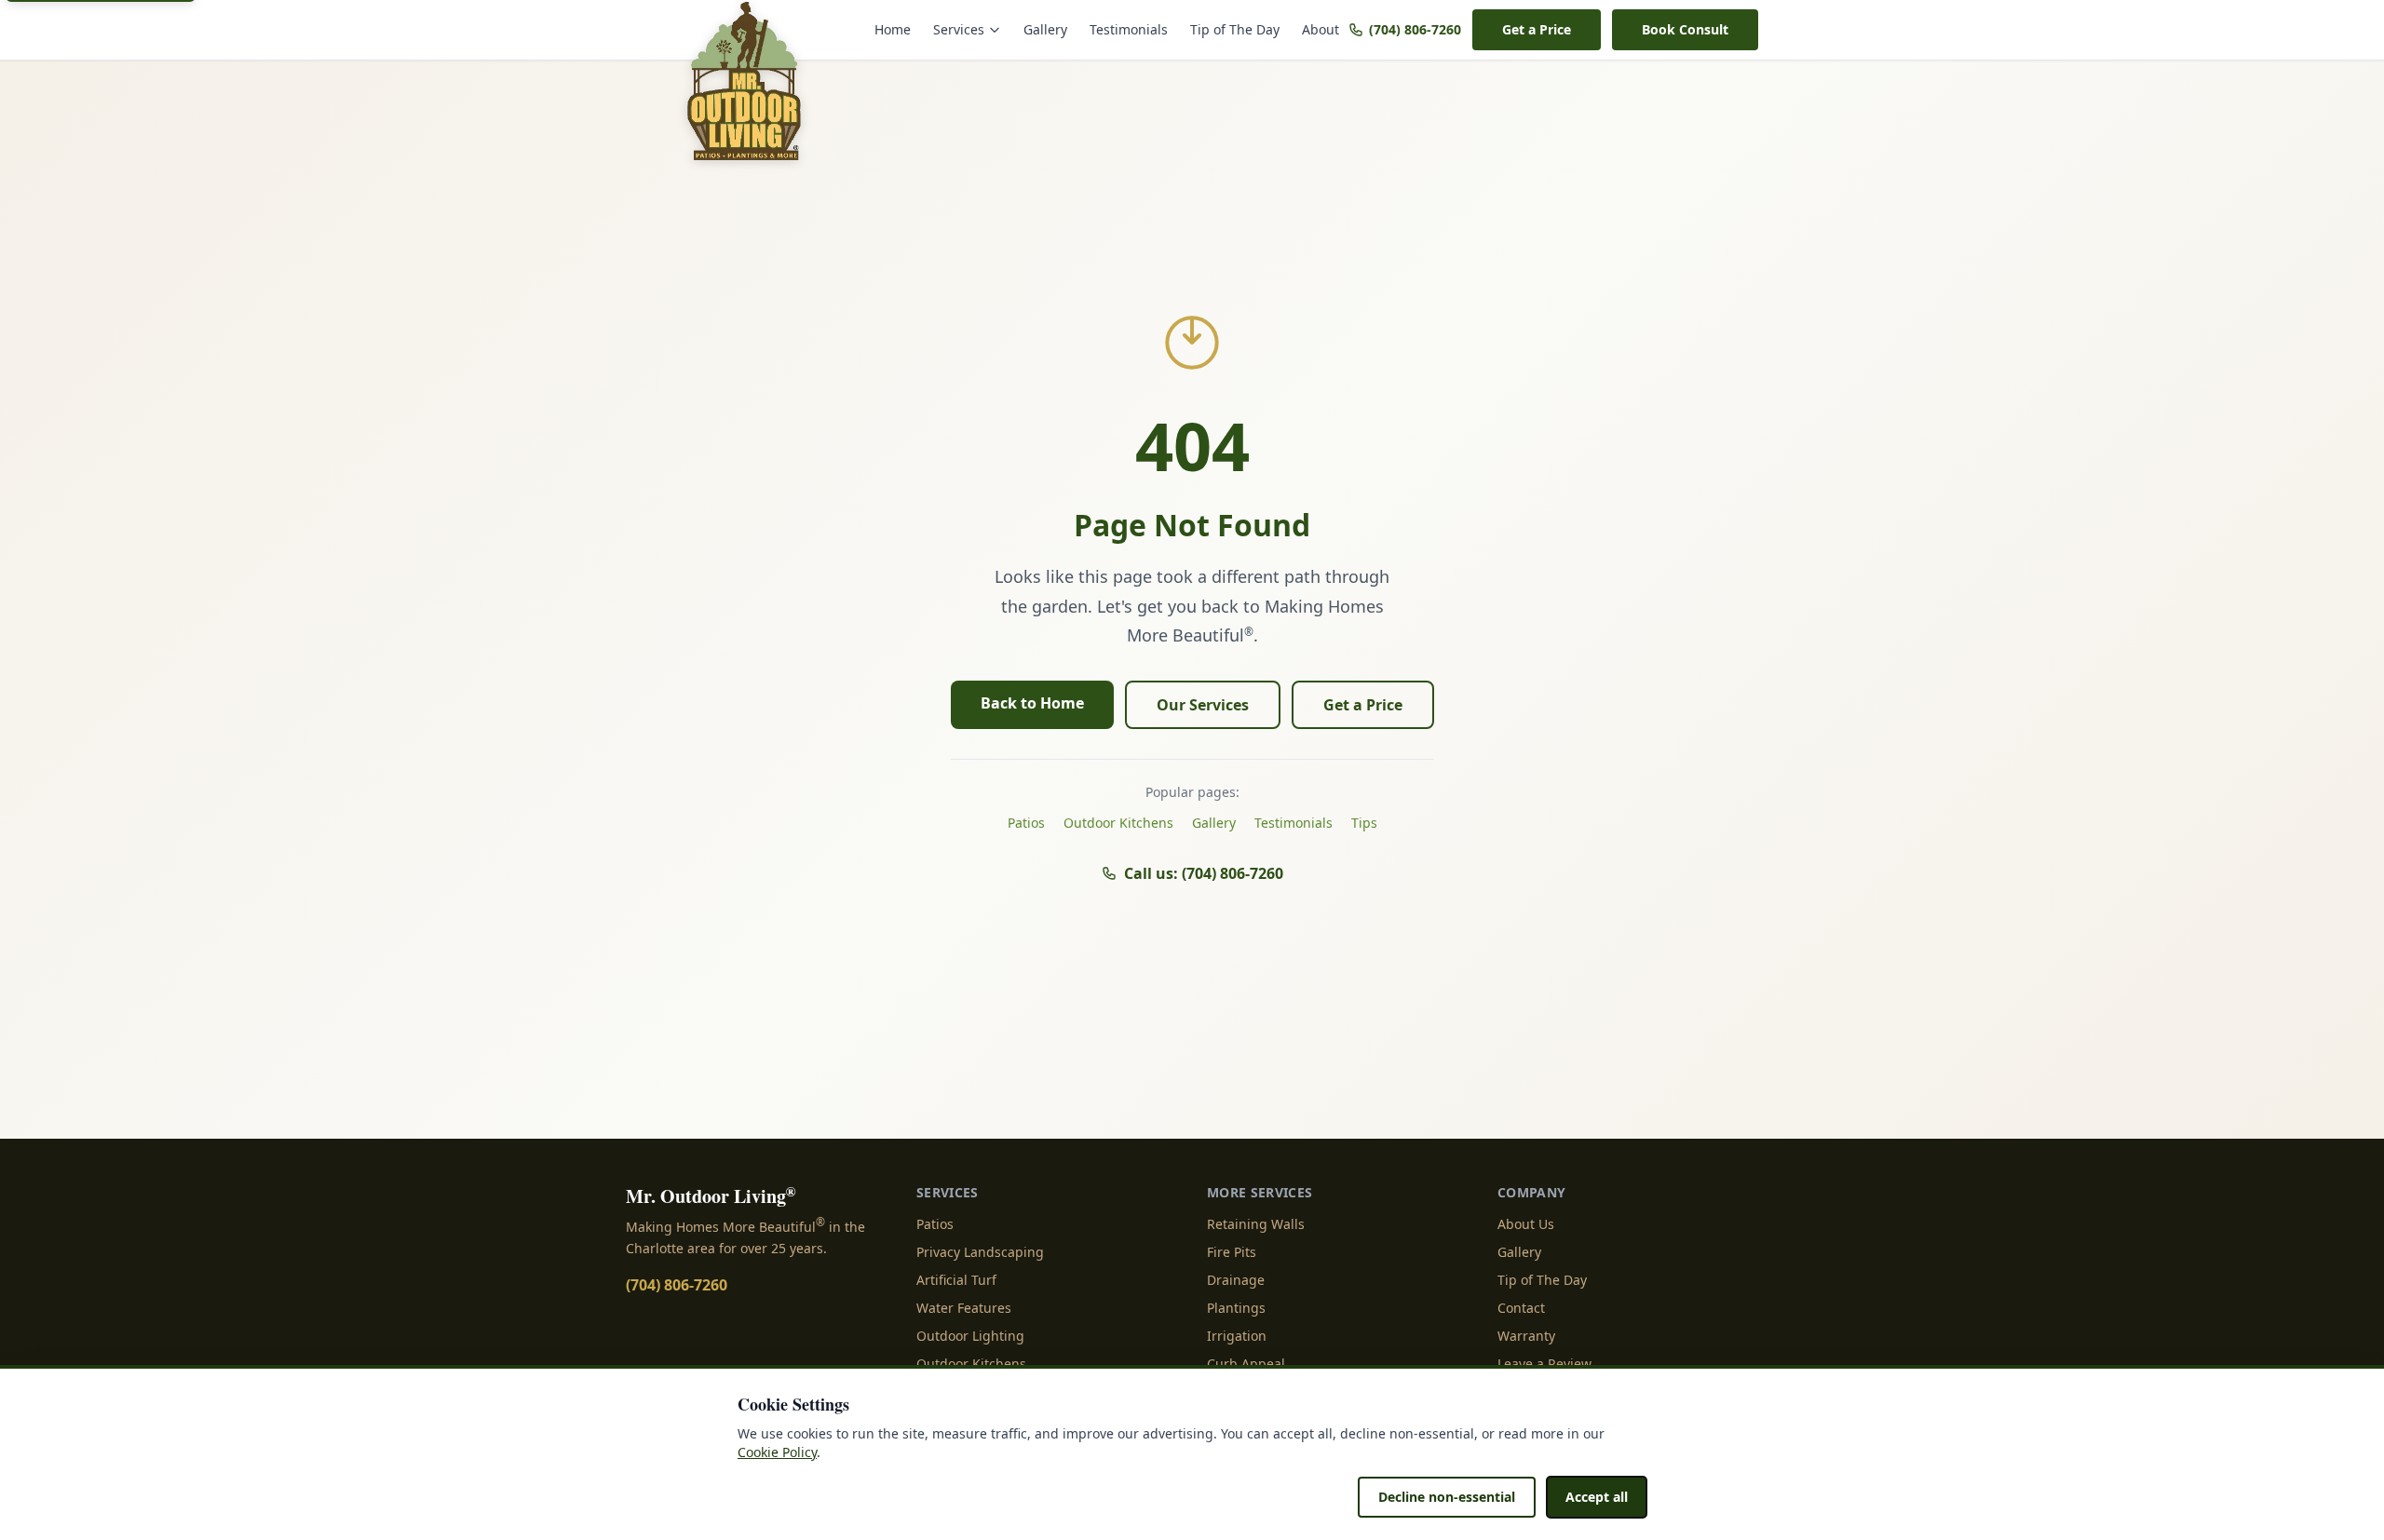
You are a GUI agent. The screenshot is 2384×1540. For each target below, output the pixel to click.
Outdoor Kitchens (1118, 823)
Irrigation (1237, 1336)
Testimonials (1129, 29)
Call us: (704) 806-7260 (1204, 873)
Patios (1026, 823)
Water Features (964, 1308)
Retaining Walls (1256, 1224)
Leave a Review (1544, 1364)
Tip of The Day (1235, 29)
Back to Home (1032, 703)
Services (959, 29)
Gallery (1045, 29)
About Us (1526, 1224)
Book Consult (1685, 29)
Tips (1364, 823)
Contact (1521, 1308)
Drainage (1236, 1280)
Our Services (1203, 705)
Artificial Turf (956, 1280)
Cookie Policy (777, 1452)
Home (893, 29)
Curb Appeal (1246, 1364)
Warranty (1526, 1336)
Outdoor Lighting (970, 1336)
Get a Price (1537, 29)
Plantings (1236, 1308)
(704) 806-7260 (1415, 29)
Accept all (1597, 1497)
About (1321, 29)
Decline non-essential (1447, 1497)
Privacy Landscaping (980, 1252)
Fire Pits (1232, 1252)
